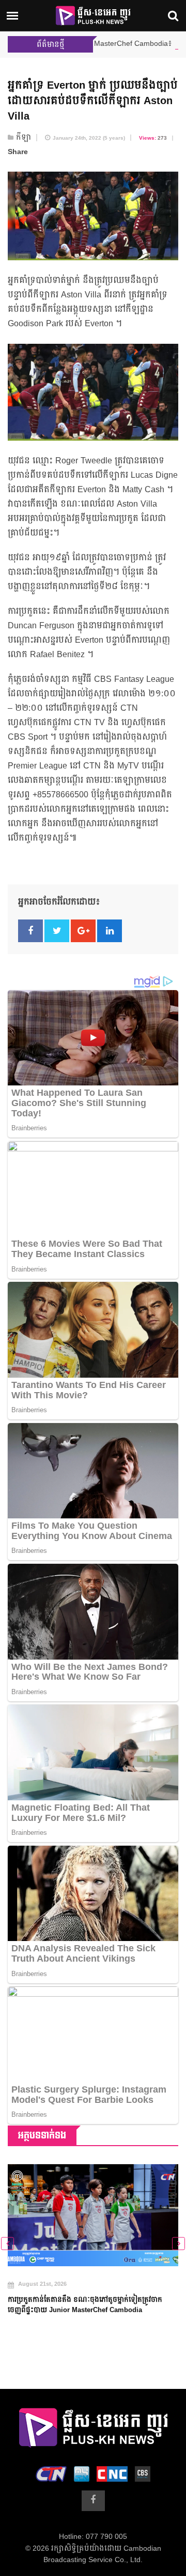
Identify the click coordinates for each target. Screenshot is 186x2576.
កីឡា (24, 138)
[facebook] (93, 2501)
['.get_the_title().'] (93, 2215)
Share (18, 152)
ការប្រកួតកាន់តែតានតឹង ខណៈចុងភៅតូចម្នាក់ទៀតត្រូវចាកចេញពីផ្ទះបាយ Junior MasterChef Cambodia (85, 2305)
